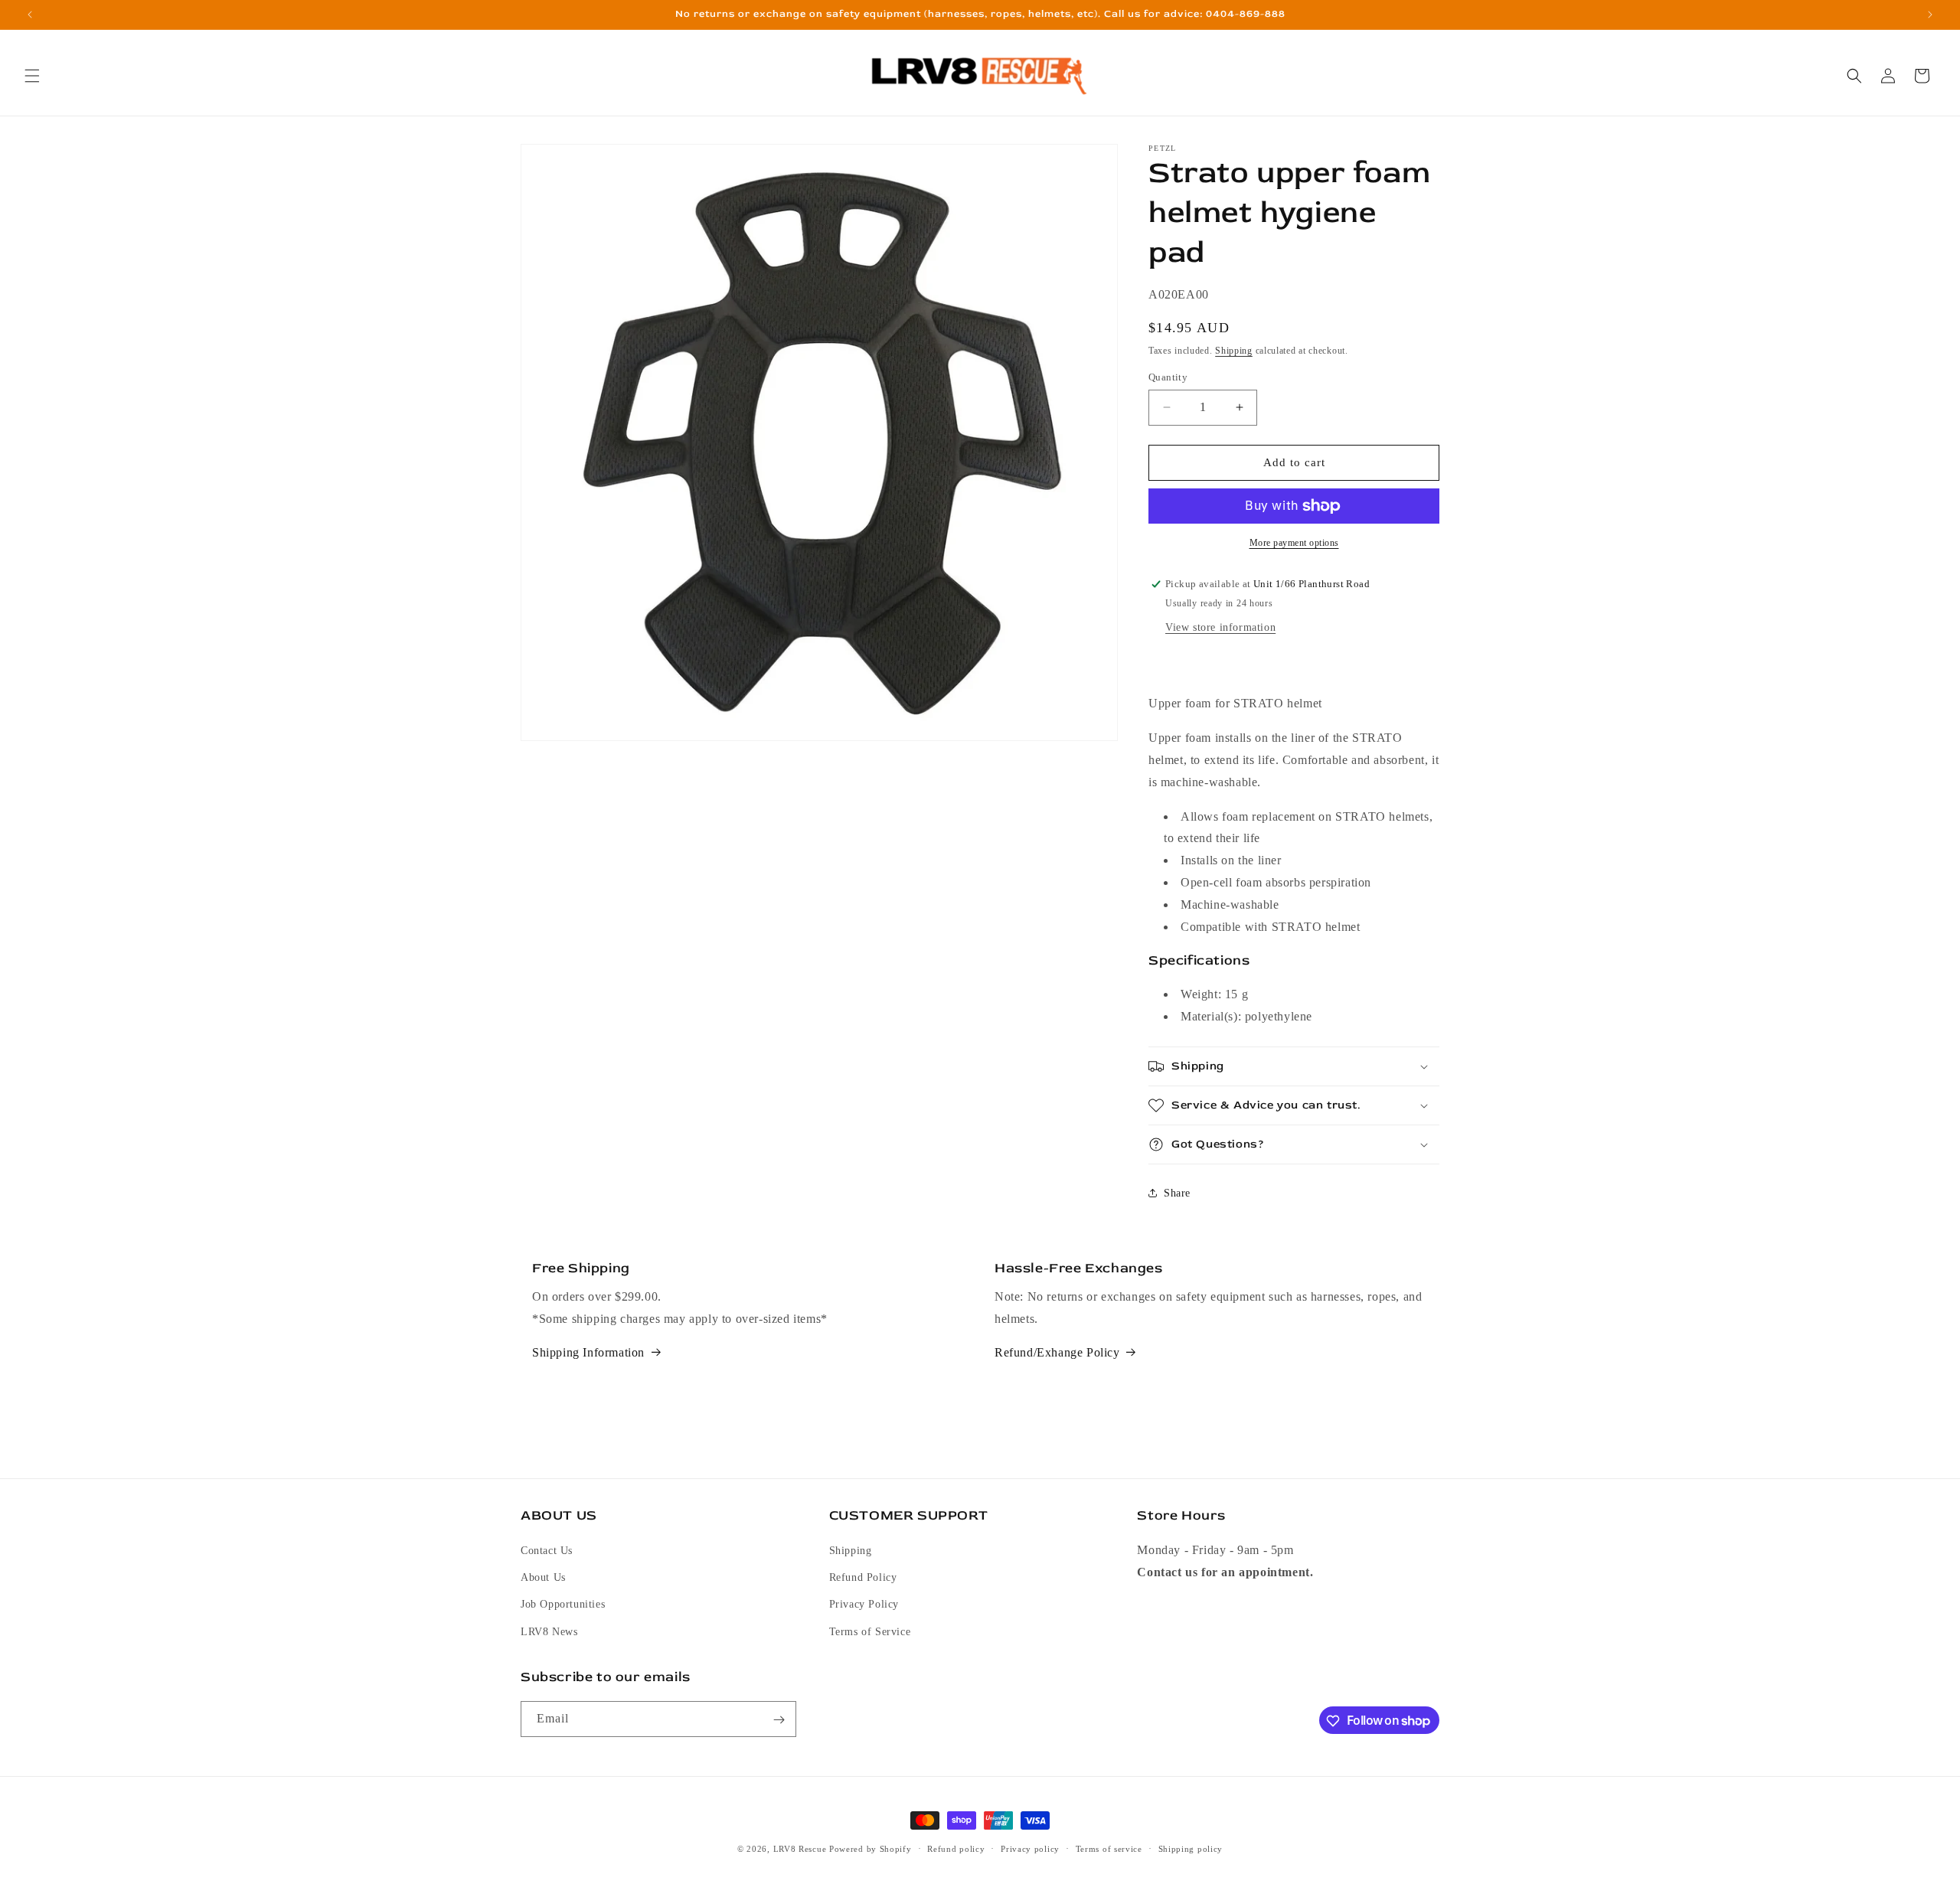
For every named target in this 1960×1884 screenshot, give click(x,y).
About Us (543, 1578)
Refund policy (956, 1848)
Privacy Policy (864, 1605)
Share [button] (1177, 1193)
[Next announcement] (1930, 15)
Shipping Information (588, 1352)
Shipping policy (1191, 1848)
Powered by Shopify (871, 1849)
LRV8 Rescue (800, 1849)
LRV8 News (549, 1632)
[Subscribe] (779, 1720)
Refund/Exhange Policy (1057, 1352)
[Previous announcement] (30, 15)
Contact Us (547, 1551)
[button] (32, 76)
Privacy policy (1030, 1848)
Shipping (1234, 351)
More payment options (1294, 543)
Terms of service (1109, 1848)
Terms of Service (870, 1632)
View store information (1220, 627)
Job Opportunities (563, 1605)
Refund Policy (863, 1578)
